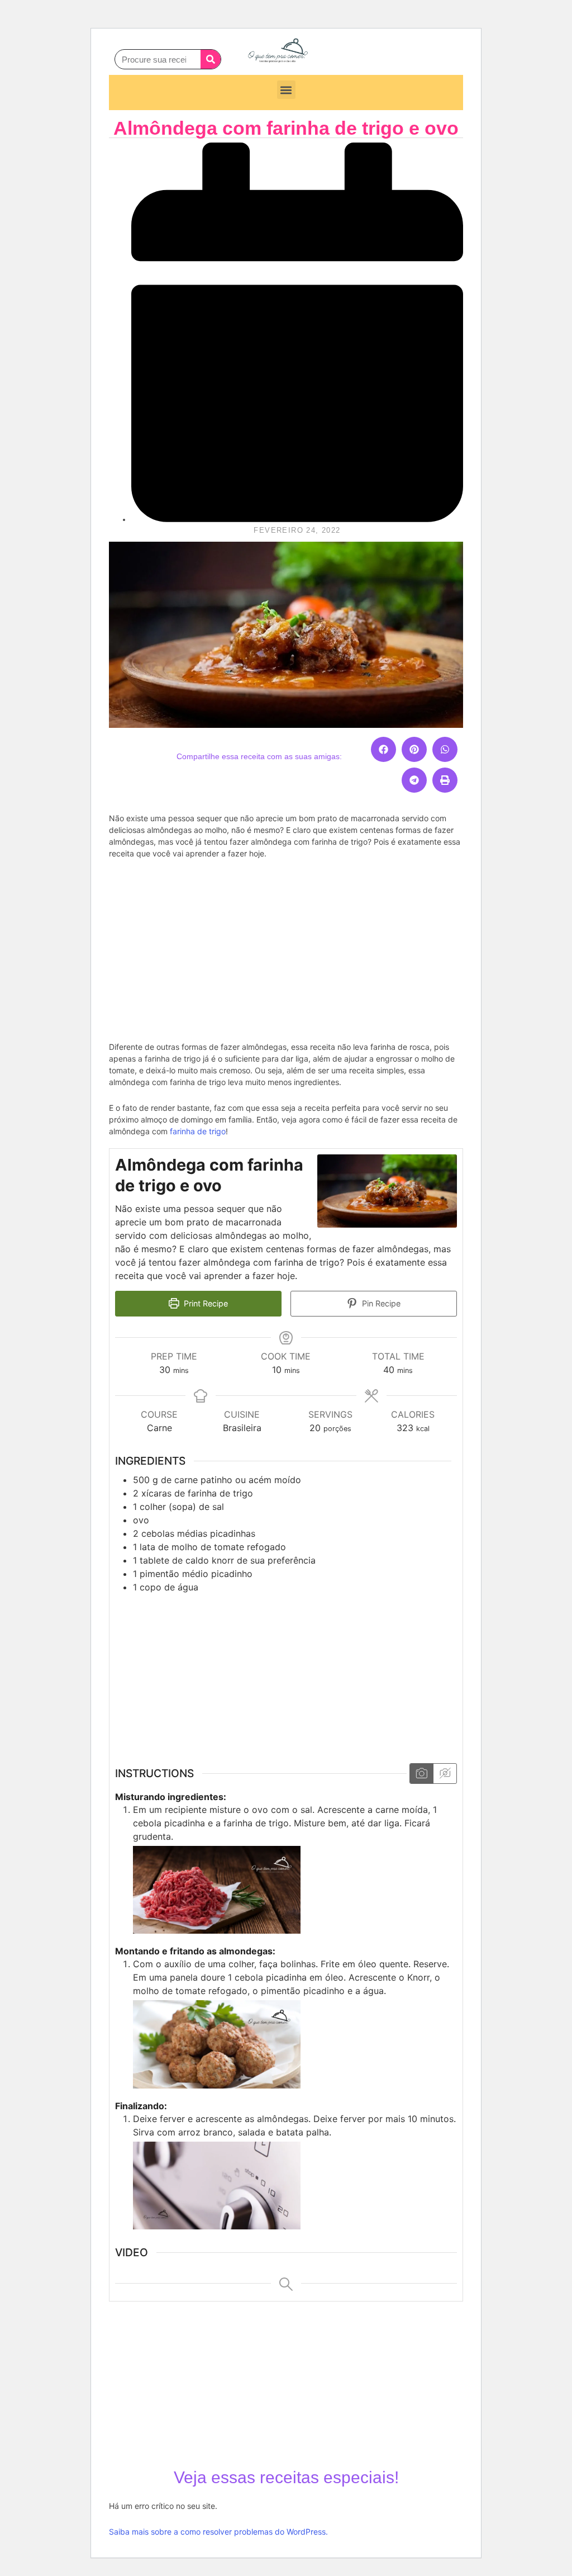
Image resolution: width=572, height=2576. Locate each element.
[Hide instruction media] (445, 1774)
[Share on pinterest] (414, 749)
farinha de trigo (198, 1131)
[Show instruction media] (421, 1774)
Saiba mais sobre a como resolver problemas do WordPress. (218, 2532)
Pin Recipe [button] (380, 1303)
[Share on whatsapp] (445, 749)
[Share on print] (445, 780)
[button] (286, 90)
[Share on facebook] (383, 749)
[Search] (211, 59)
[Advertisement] (286, 949)
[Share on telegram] (414, 780)
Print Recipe (205, 1303)
